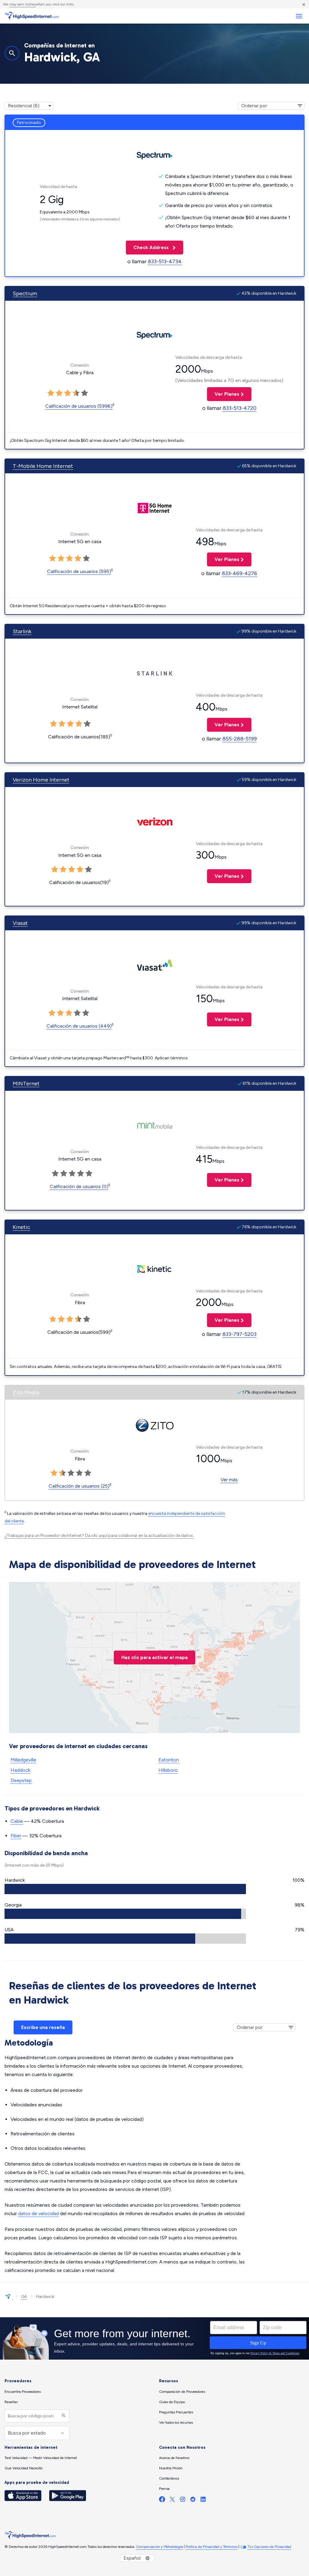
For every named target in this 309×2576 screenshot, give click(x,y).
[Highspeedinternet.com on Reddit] (193, 2501)
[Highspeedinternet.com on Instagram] (183, 2501)
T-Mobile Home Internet (43, 466)
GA (24, 2297)
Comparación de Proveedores (182, 2392)
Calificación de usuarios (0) (79, 1186)
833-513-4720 (240, 408)
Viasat (20, 923)
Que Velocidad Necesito (24, 2468)
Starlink (22, 631)
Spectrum (25, 293)
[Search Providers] (63, 2416)
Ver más (229, 1480)
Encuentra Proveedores (23, 2392)
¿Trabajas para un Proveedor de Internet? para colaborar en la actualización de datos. (99, 1536)
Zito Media (26, 1392)
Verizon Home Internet (41, 780)
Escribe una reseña (43, 2027)
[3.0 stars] (68, 393)
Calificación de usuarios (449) (79, 1026)
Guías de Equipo (172, 2402)
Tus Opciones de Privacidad (269, 2547)
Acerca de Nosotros (174, 2458)
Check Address (148, 247)
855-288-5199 (240, 739)
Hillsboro (168, 1770)
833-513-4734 (165, 261)
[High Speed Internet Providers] (32, 16)
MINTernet (26, 1084)
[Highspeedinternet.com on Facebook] (162, 2501)
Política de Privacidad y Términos (212, 2547)
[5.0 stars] (84, 393)
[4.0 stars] (76, 393)
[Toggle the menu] (299, 16)
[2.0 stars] (59, 393)
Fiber (16, 1836)
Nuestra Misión (171, 2468)
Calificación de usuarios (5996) (79, 406)
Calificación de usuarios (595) (79, 571)
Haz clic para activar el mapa (154, 1657)
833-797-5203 (239, 1334)
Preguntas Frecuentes (176, 2412)
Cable (17, 1821)
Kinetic (21, 1227)
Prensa (164, 2489)
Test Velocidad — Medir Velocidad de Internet (41, 2458)
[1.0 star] (51, 393)
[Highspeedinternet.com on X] (172, 2501)
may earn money (23, 4)
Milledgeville (23, 1760)
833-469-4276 (239, 573)
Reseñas (11, 2402)
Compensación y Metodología (159, 2547)
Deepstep (21, 1780)
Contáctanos (169, 2478)
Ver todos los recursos (176, 2422)
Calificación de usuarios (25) (79, 1486)
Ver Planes (223, 394)
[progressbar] (125, 1889)
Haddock (20, 1770)
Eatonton (169, 1760)
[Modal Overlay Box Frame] (154, 2338)
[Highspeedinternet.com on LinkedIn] (203, 2501)
